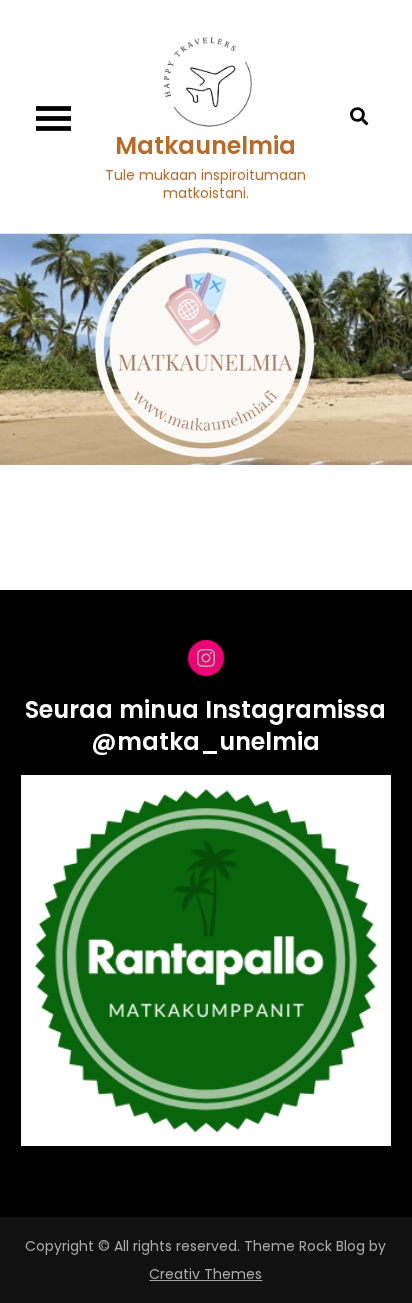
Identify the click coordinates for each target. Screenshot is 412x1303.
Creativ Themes (205, 1274)
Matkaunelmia (205, 145)
